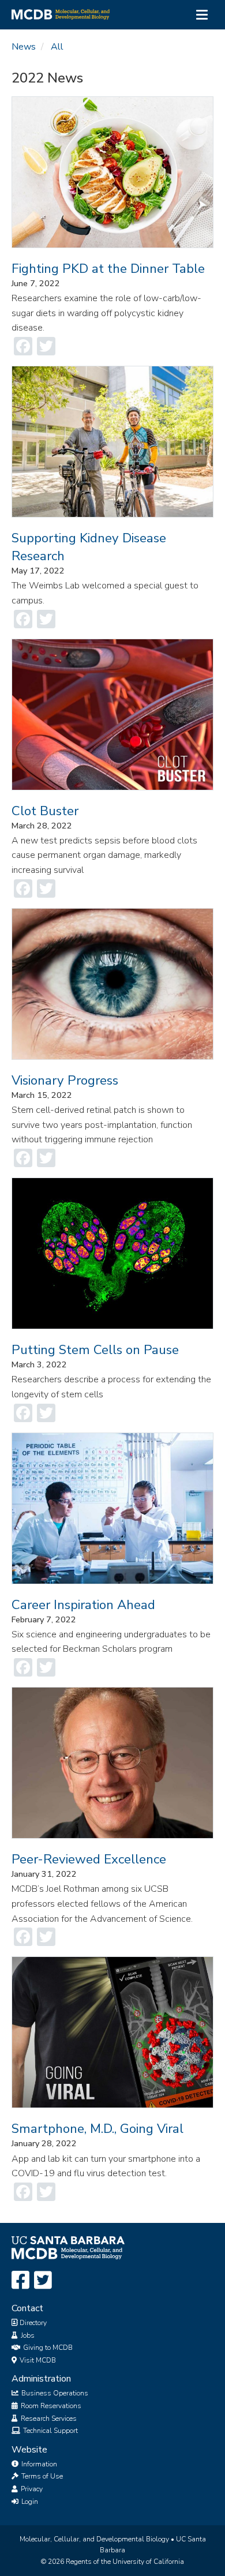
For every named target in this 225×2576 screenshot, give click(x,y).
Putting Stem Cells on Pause (95, 1350)
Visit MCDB (37, 2360)
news (24, 47)
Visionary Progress (65, 1080)
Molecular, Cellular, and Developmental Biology (94, 2539)
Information (38, 2464)
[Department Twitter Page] (43, 2281)
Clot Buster (45, 811)
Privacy (31, 2489)
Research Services (48, 2418)
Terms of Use (41, 2476)
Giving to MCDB (47, 2348)
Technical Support (50, 2431)
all (57, 47)
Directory (32, 2323)
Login (29, 2502)
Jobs (27, 2335)
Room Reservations (50, 2406)
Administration (41, 2379)
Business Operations (54, 2393)
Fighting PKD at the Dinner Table (108, 269)
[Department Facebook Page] (20, 2281)
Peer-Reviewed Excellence (89, 1859)
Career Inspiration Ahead (83, 1605)
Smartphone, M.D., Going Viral (97, 2129)
